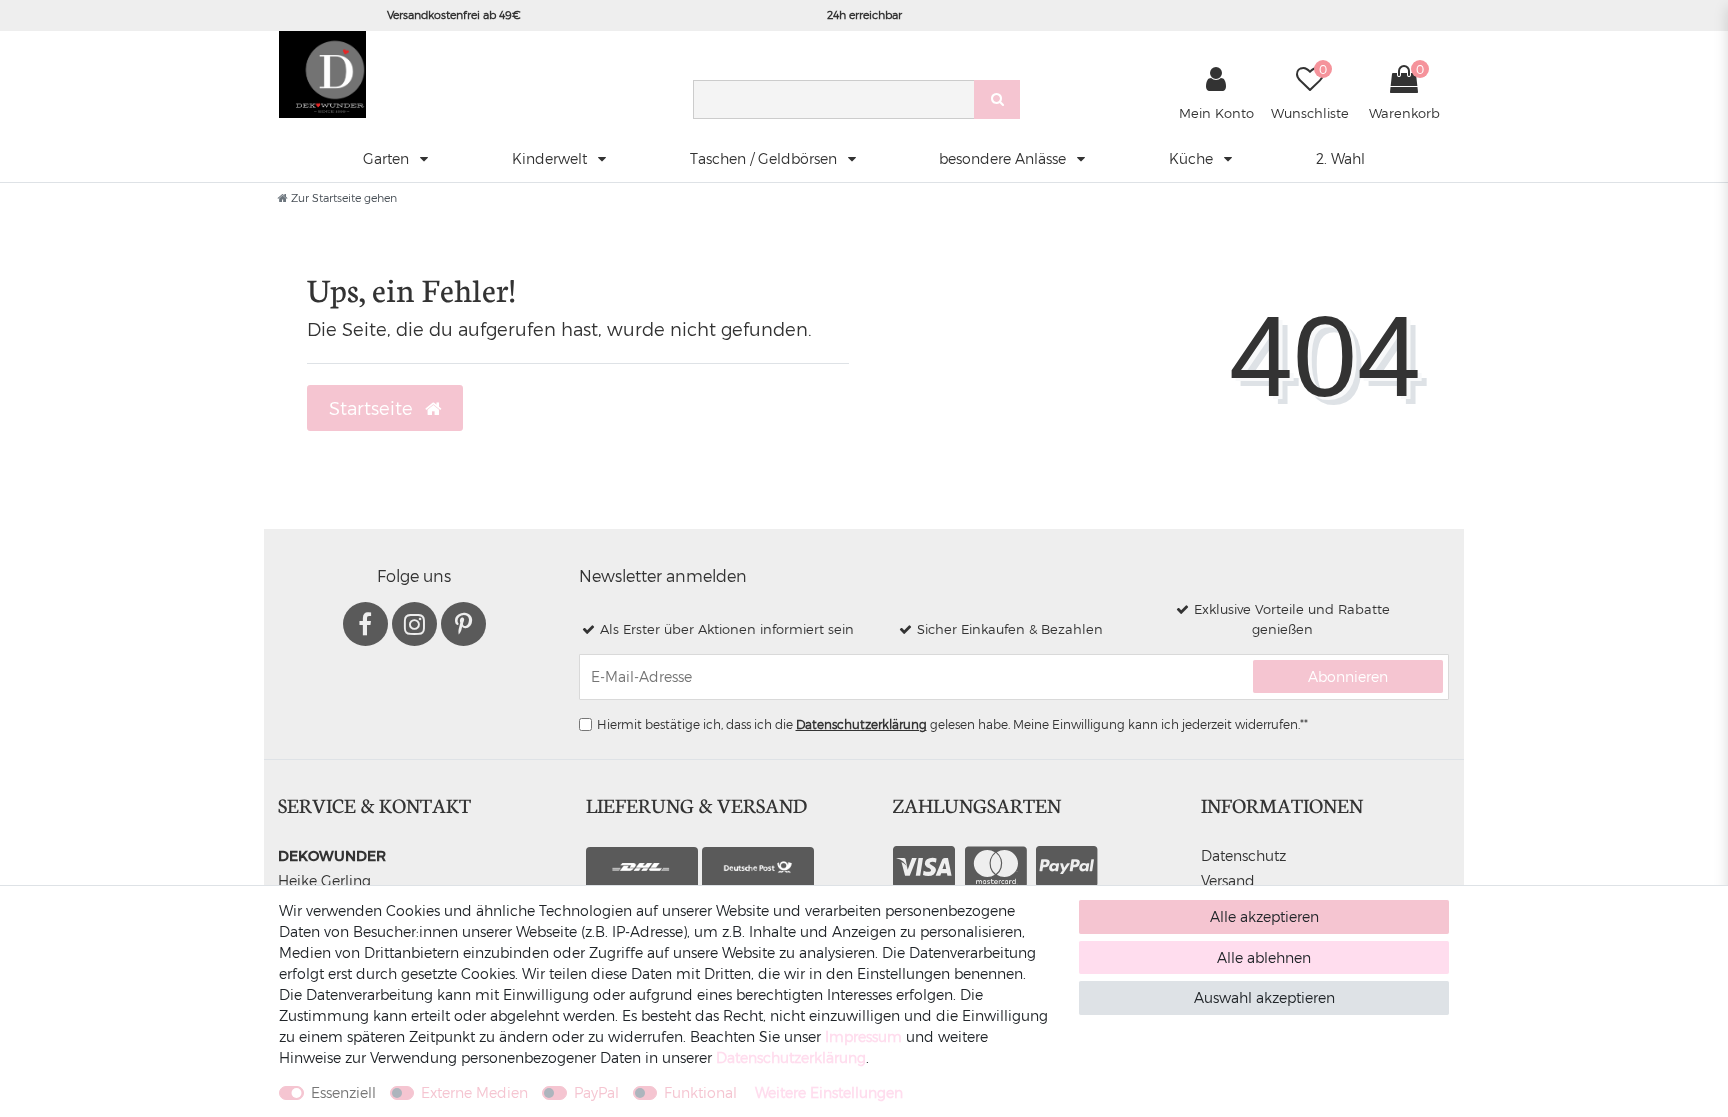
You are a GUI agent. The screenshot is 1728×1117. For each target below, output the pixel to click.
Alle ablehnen (1264, 957)
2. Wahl (1340, 158)
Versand (1228, 880)
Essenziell (343, 1092)
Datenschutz (1243, 855)
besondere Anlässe (1004, 158)
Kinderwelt (551, 158)
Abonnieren (1348, 676)
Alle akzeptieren (1264, 916)
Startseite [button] (373, 407)
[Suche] (997, 99)
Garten (388, 158)
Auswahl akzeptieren (1264, 997)
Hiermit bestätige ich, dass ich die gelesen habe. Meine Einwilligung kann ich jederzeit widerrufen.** (952, 724)
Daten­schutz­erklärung (791, 1057)
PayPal (596, 1092)
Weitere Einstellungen (829, 1092)
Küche (1193, 158)
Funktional (700, 1092)
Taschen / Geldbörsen (765, 158)
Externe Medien (474, 1092)
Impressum (863, 1036)
